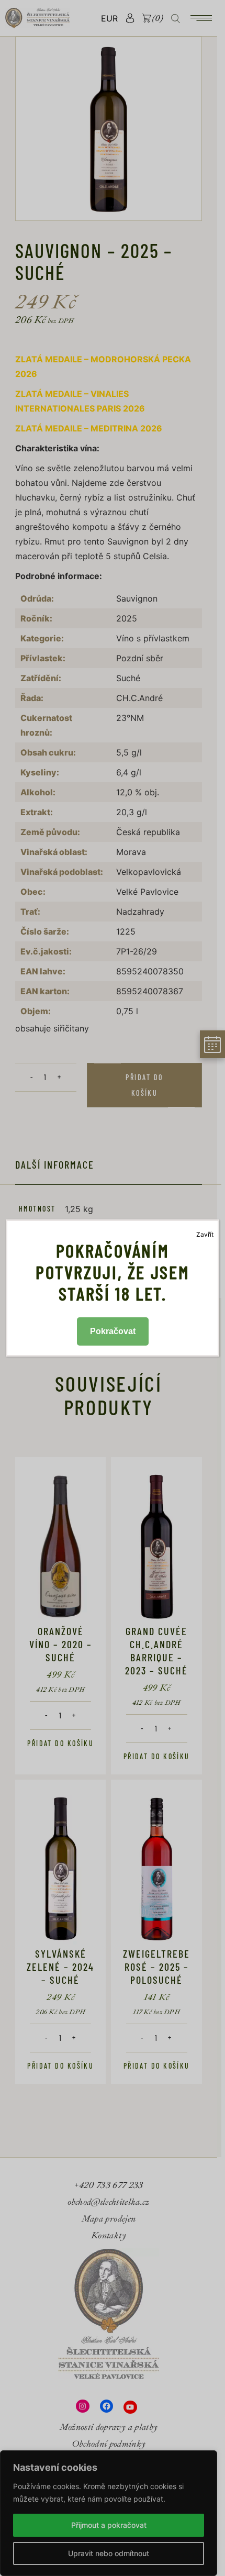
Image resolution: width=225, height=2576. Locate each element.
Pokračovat (113, 1331)
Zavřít (205, 1234)
